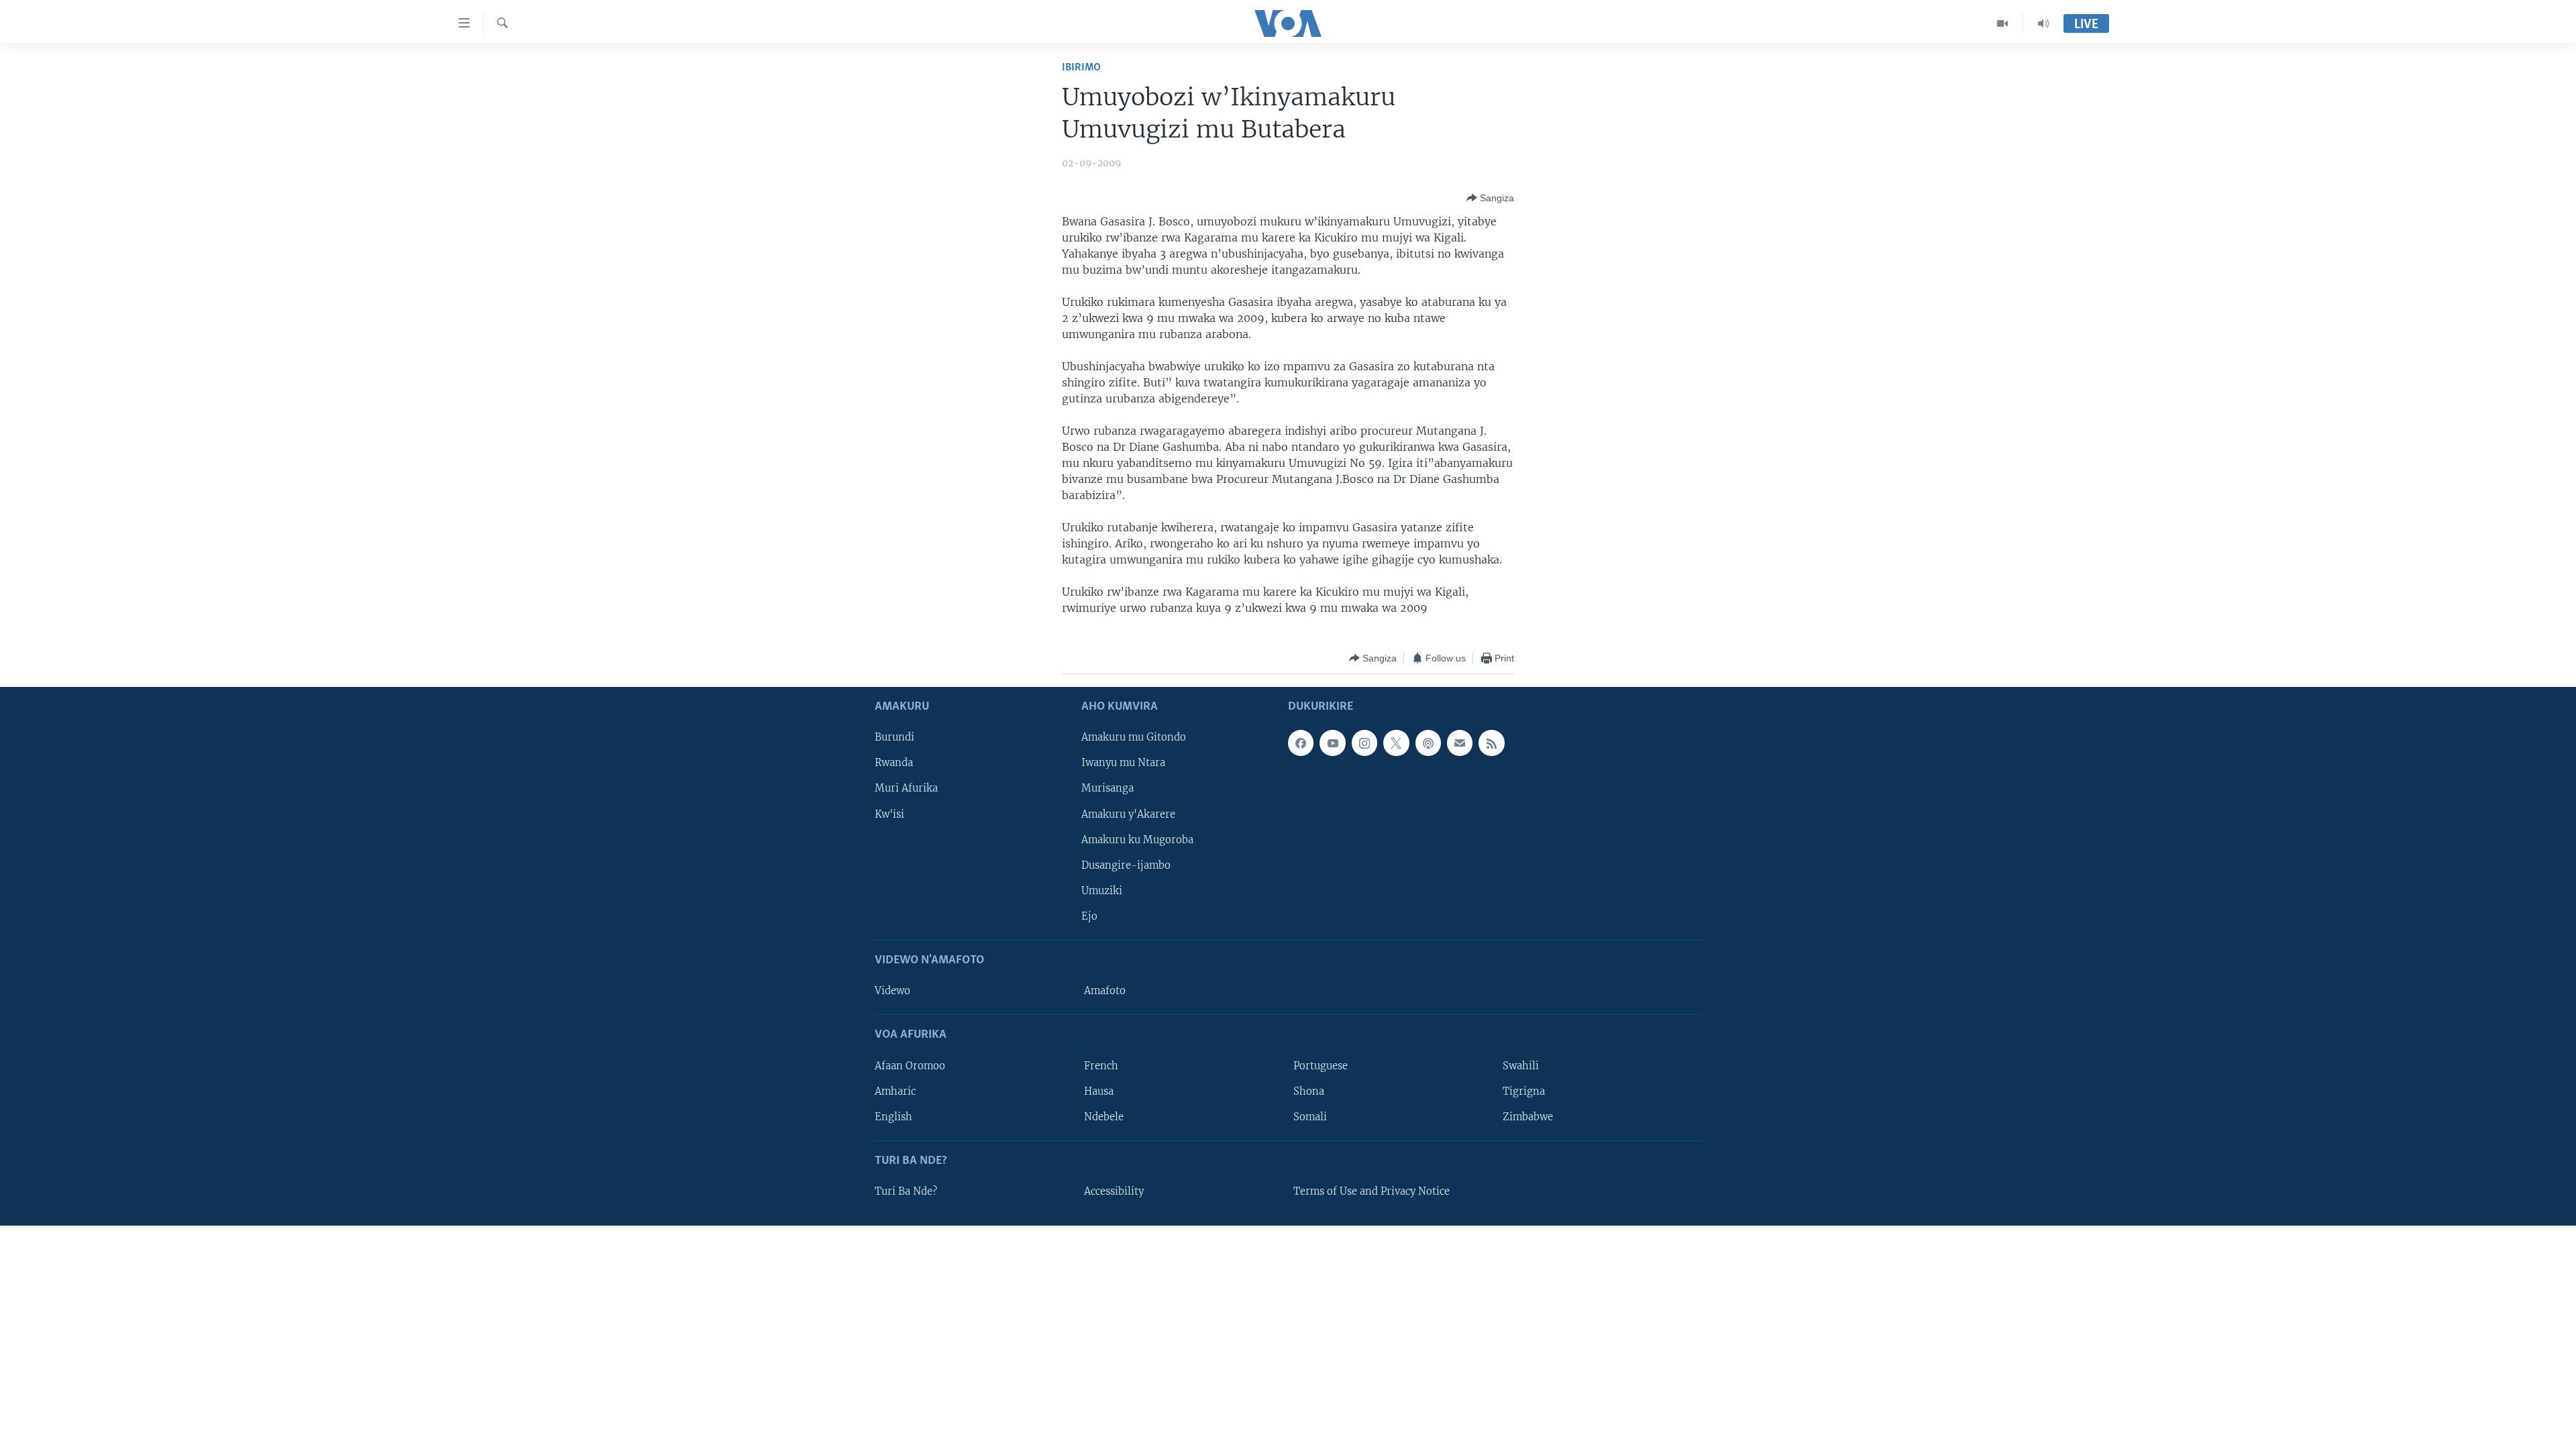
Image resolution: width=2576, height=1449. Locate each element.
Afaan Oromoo (910, 1066)
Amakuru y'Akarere (1128, 814)
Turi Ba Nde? (906, 1191)
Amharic (895, 1091)
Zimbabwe (1528, 1117)
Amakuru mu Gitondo (1134, 738)
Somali (1310, 1117)
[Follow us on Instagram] (1364, 743)
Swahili (1521, 1066)
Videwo (893, 991)
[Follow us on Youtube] (1332, 743)
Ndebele (1104, 1117)
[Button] (1490, 198)
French (1101, 1066)
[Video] (2003, 23)
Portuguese (1321, 1066)
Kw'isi (890, 814)
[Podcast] (1428, 743)
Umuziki (1102, 891)
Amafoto (1105, 991)
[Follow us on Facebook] (1301, 743)
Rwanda (894, 763)
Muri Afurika (906, 789)
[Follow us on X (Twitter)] (1396, 743)
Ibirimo (1081, 67)
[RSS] (1491, 743)
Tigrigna (1524, 1091)
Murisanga (1108, 789)
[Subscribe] (1460, 743)
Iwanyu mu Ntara (1123, 763)
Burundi (895, 738)
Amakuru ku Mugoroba (1137, 840)
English (894, 1117)
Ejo (1089, 916)
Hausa (1099, 1091)
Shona (1309, 1091)
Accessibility (1114, 1191)
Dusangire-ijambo (1126, 865)
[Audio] (2043, 23)
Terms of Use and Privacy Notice (1372, 1191)
